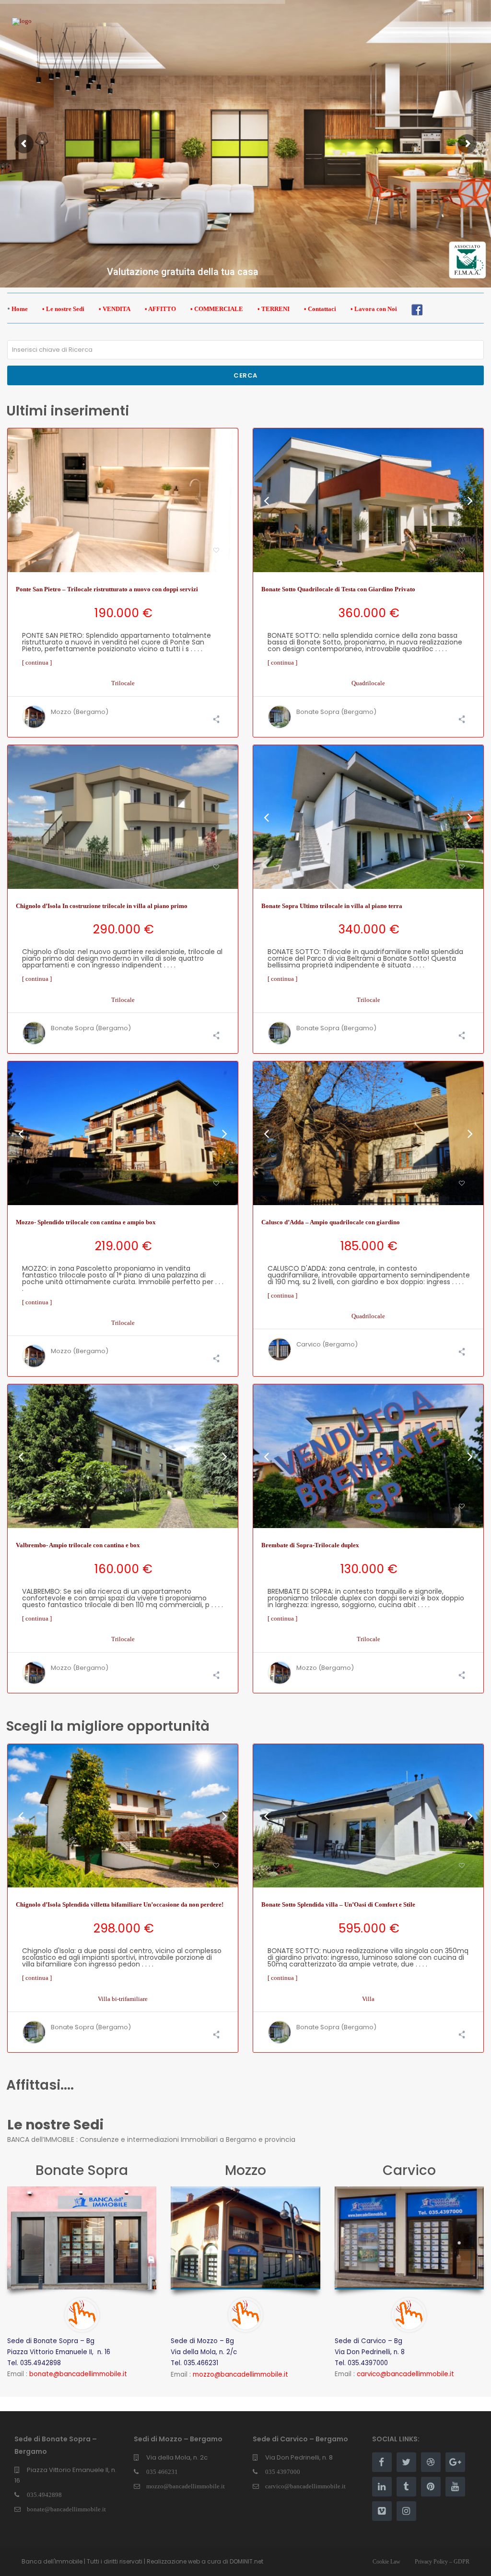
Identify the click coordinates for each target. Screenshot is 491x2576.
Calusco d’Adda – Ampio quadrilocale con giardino (331, 1222)
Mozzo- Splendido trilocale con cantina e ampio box (86, 1222)
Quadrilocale (368, 683)
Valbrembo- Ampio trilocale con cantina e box (78, 1545)
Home (20, 309)
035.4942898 (44, 2495)
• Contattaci (320, 309)
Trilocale (123, 683)
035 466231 (162, 2472)
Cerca (245, 375)
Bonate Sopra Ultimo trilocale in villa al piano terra (332, 906)
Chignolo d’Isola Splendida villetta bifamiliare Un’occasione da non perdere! (120, 1904)
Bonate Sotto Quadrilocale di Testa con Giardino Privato (338, 589)
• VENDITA (115, 309)
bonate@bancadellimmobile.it (66, 2509)
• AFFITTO (160, 309)
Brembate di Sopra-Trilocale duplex (310, 1545)
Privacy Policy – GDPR (442, 2562)
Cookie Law (386, 2562)
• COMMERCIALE (217, 309)
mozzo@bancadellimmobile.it (186, 2486)
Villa (368, 1999)
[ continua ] (37, 662)
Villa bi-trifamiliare (123, 1999)
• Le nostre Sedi (63, 309)
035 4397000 (283, 2472)
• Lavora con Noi (374, 309)
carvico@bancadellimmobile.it (305, 2486)
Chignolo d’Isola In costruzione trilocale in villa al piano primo (102, 906)
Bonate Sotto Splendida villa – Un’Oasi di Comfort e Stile (338, 1904)
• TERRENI (274, 309)
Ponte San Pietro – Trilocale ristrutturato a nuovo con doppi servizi (107, 589)
